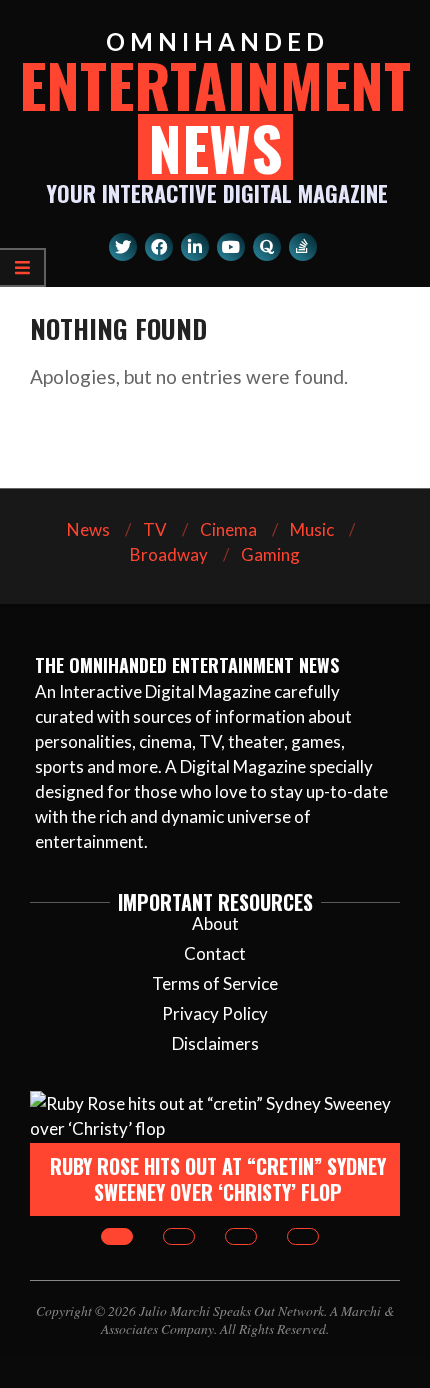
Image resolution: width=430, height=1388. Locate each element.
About (215, 923)
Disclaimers (215, 1043)
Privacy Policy (215, 1013)
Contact (215, 953)
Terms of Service (215, 983)
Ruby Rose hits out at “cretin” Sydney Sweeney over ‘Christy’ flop (218, 1179)
